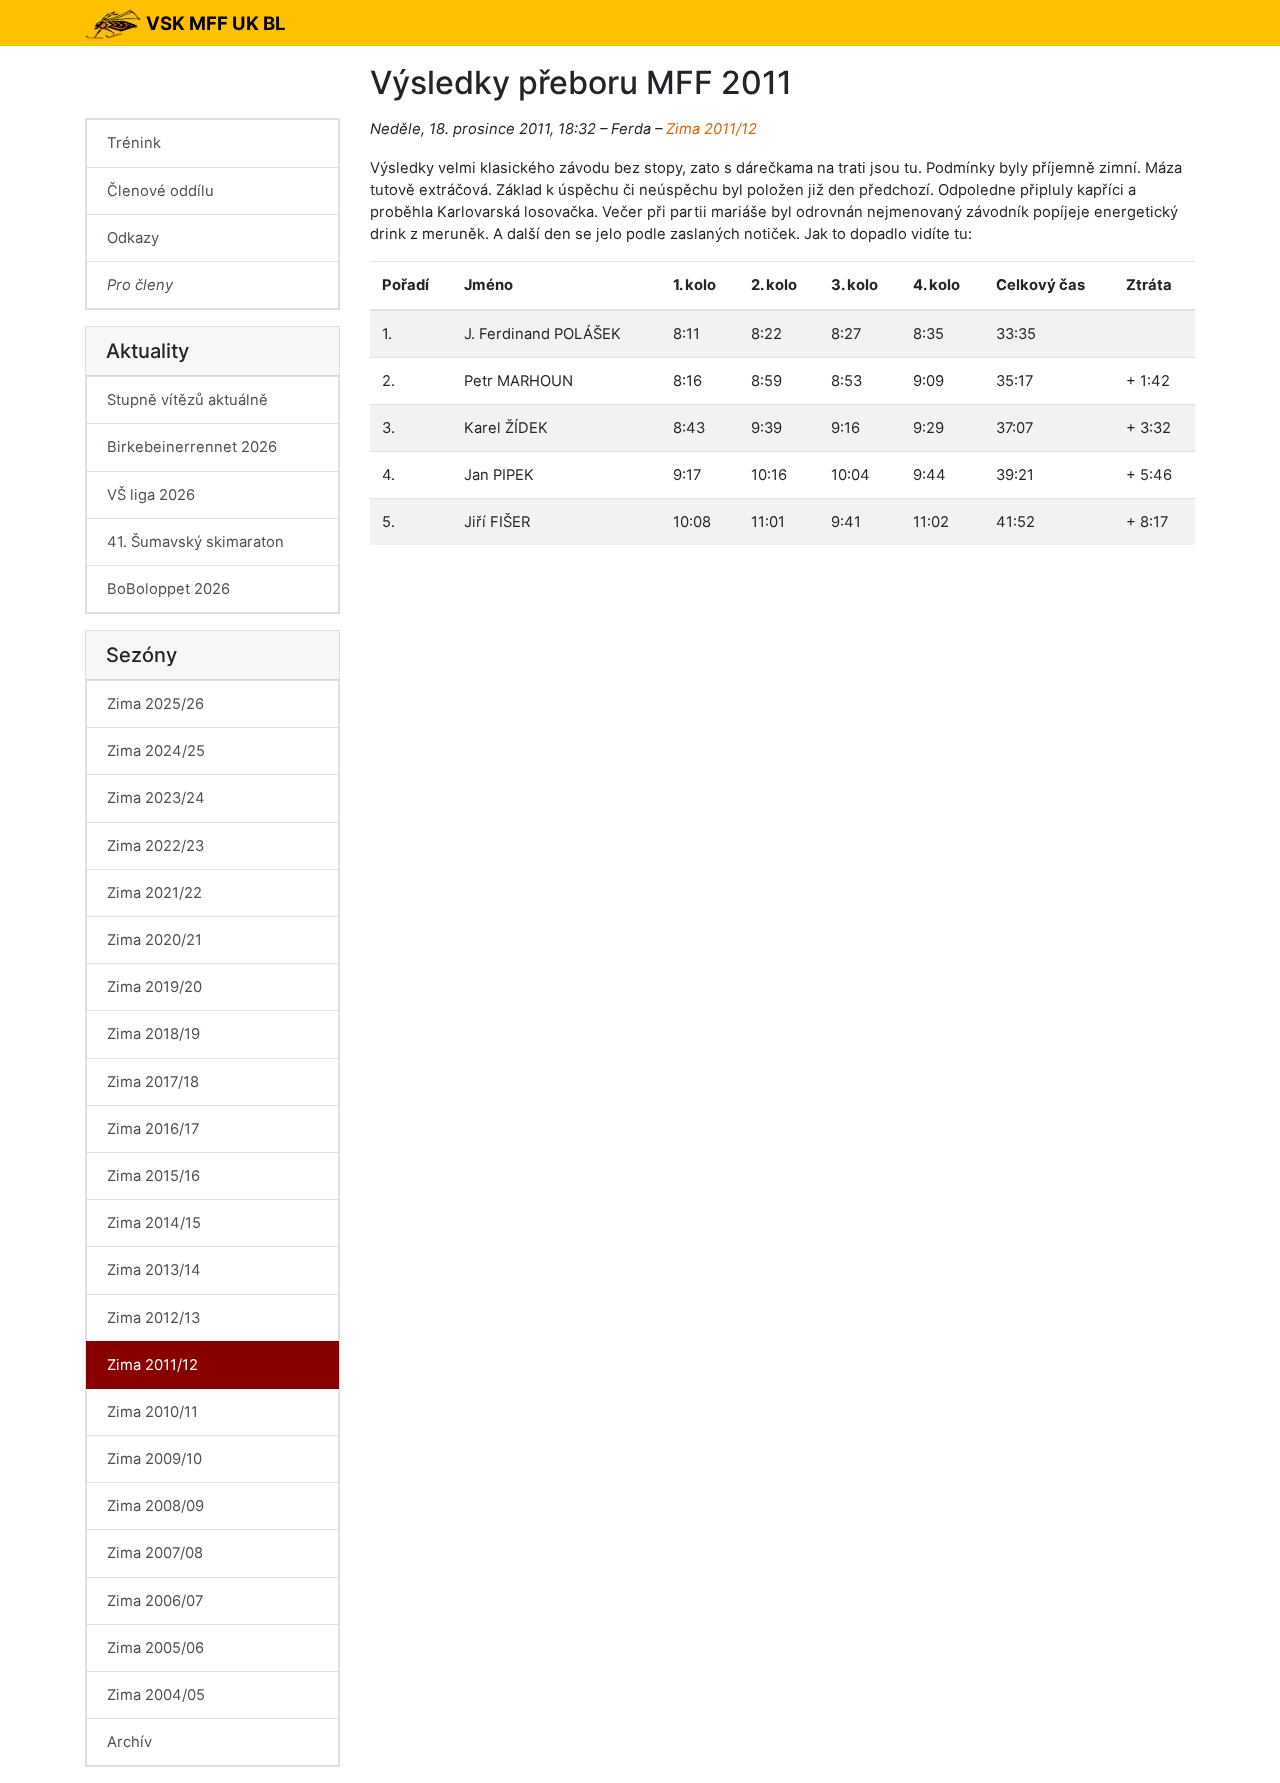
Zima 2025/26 (155, 704)
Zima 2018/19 (153, 1034)
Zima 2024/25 (156, 751)
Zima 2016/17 (153, 1129)
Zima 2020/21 (154, 940)
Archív (129, 1742)
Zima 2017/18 (153, 1082)
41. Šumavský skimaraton (195, 542)
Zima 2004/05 (156, 1695)
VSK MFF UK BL (214, 23)
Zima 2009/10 (154, 1459)
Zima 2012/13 (153, 1318)
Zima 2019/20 (154, 987)
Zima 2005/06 (155, 1648)
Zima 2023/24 (156, 798)
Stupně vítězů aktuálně (187, 400)
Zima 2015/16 (153, 1176)
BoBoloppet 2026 (168, 589)
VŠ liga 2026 (151, 495)
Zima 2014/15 (154, 1223)
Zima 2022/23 (155, 846)
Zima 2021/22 (154, 893)
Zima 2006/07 (155, 1601)
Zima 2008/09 (155, 1506)
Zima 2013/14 (154, 1270)
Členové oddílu (160, 191)
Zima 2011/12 (711, 129)
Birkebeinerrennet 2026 (192, 447)
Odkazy (133, 238)
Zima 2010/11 (152, 1412)
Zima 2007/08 (155, 1553)
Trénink (134, 143)
